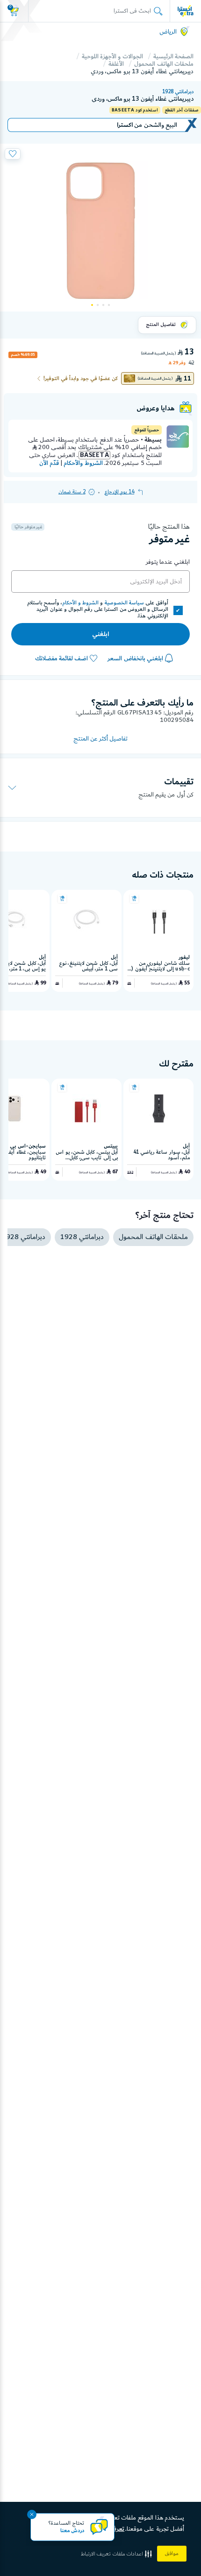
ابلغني (100, 634)
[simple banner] (186, 11)
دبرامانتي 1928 (178, 92)
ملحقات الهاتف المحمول (164, 64)
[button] (117, 2554)
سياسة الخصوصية (124, 603)
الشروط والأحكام (83, 463)
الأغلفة (116, 64)
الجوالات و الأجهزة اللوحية (112, 56)
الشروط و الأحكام (80, 603)
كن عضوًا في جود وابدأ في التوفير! (81, 379)
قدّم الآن (49, 463)
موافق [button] (172, 2554)
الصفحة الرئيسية (173, 56)
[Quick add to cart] (134, 899)
